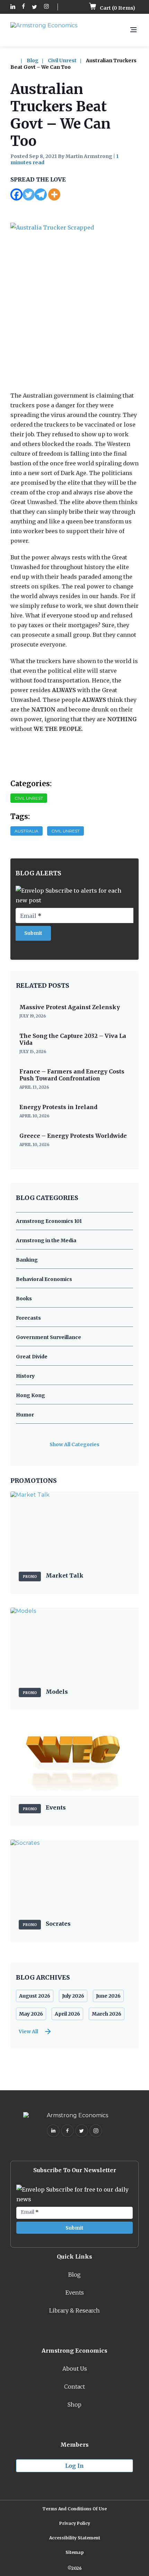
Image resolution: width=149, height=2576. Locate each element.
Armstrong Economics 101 (49, 1221)
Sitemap (75, 2552)
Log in (74, 2466)
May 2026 (31, 2014)
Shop (74, 2405)
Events (75, 2293)
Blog (33, 61)
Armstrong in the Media (46, 1240)
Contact (74, 2387)
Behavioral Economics (44, 1279)
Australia (27, 831)
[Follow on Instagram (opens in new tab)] (46, 7)
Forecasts (28, 1318)
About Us (75, 2369)
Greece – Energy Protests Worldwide (73, 1136)
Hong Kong (30, 1395)
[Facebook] (16, 194)
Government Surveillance (49, 1337)
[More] (54, 194)
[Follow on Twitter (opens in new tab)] (34, 7)
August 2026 (35, 1996)
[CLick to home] (18, 61)
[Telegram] (41, 194)
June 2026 (108, 1996)
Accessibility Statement (75, 2538)
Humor (25, 1415)
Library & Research (74, 2310)
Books (24, 1299)
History (25, 1376)
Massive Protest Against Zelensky (70, 1007)
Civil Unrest (62, 61)
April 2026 (67, 2014)
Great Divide (32, 1357)
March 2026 (107, 2014)
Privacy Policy (75, 2523)
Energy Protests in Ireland (58, 1107)
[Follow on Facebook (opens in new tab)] (24, 7)
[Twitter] (29, 194)
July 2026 (73, 1996)
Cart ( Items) (117, 8)
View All (28, 2031)
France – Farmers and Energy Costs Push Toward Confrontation (72, 1075)
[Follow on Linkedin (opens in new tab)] (13, 7)
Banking (27, 1260)
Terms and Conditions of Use (74, 2509)
